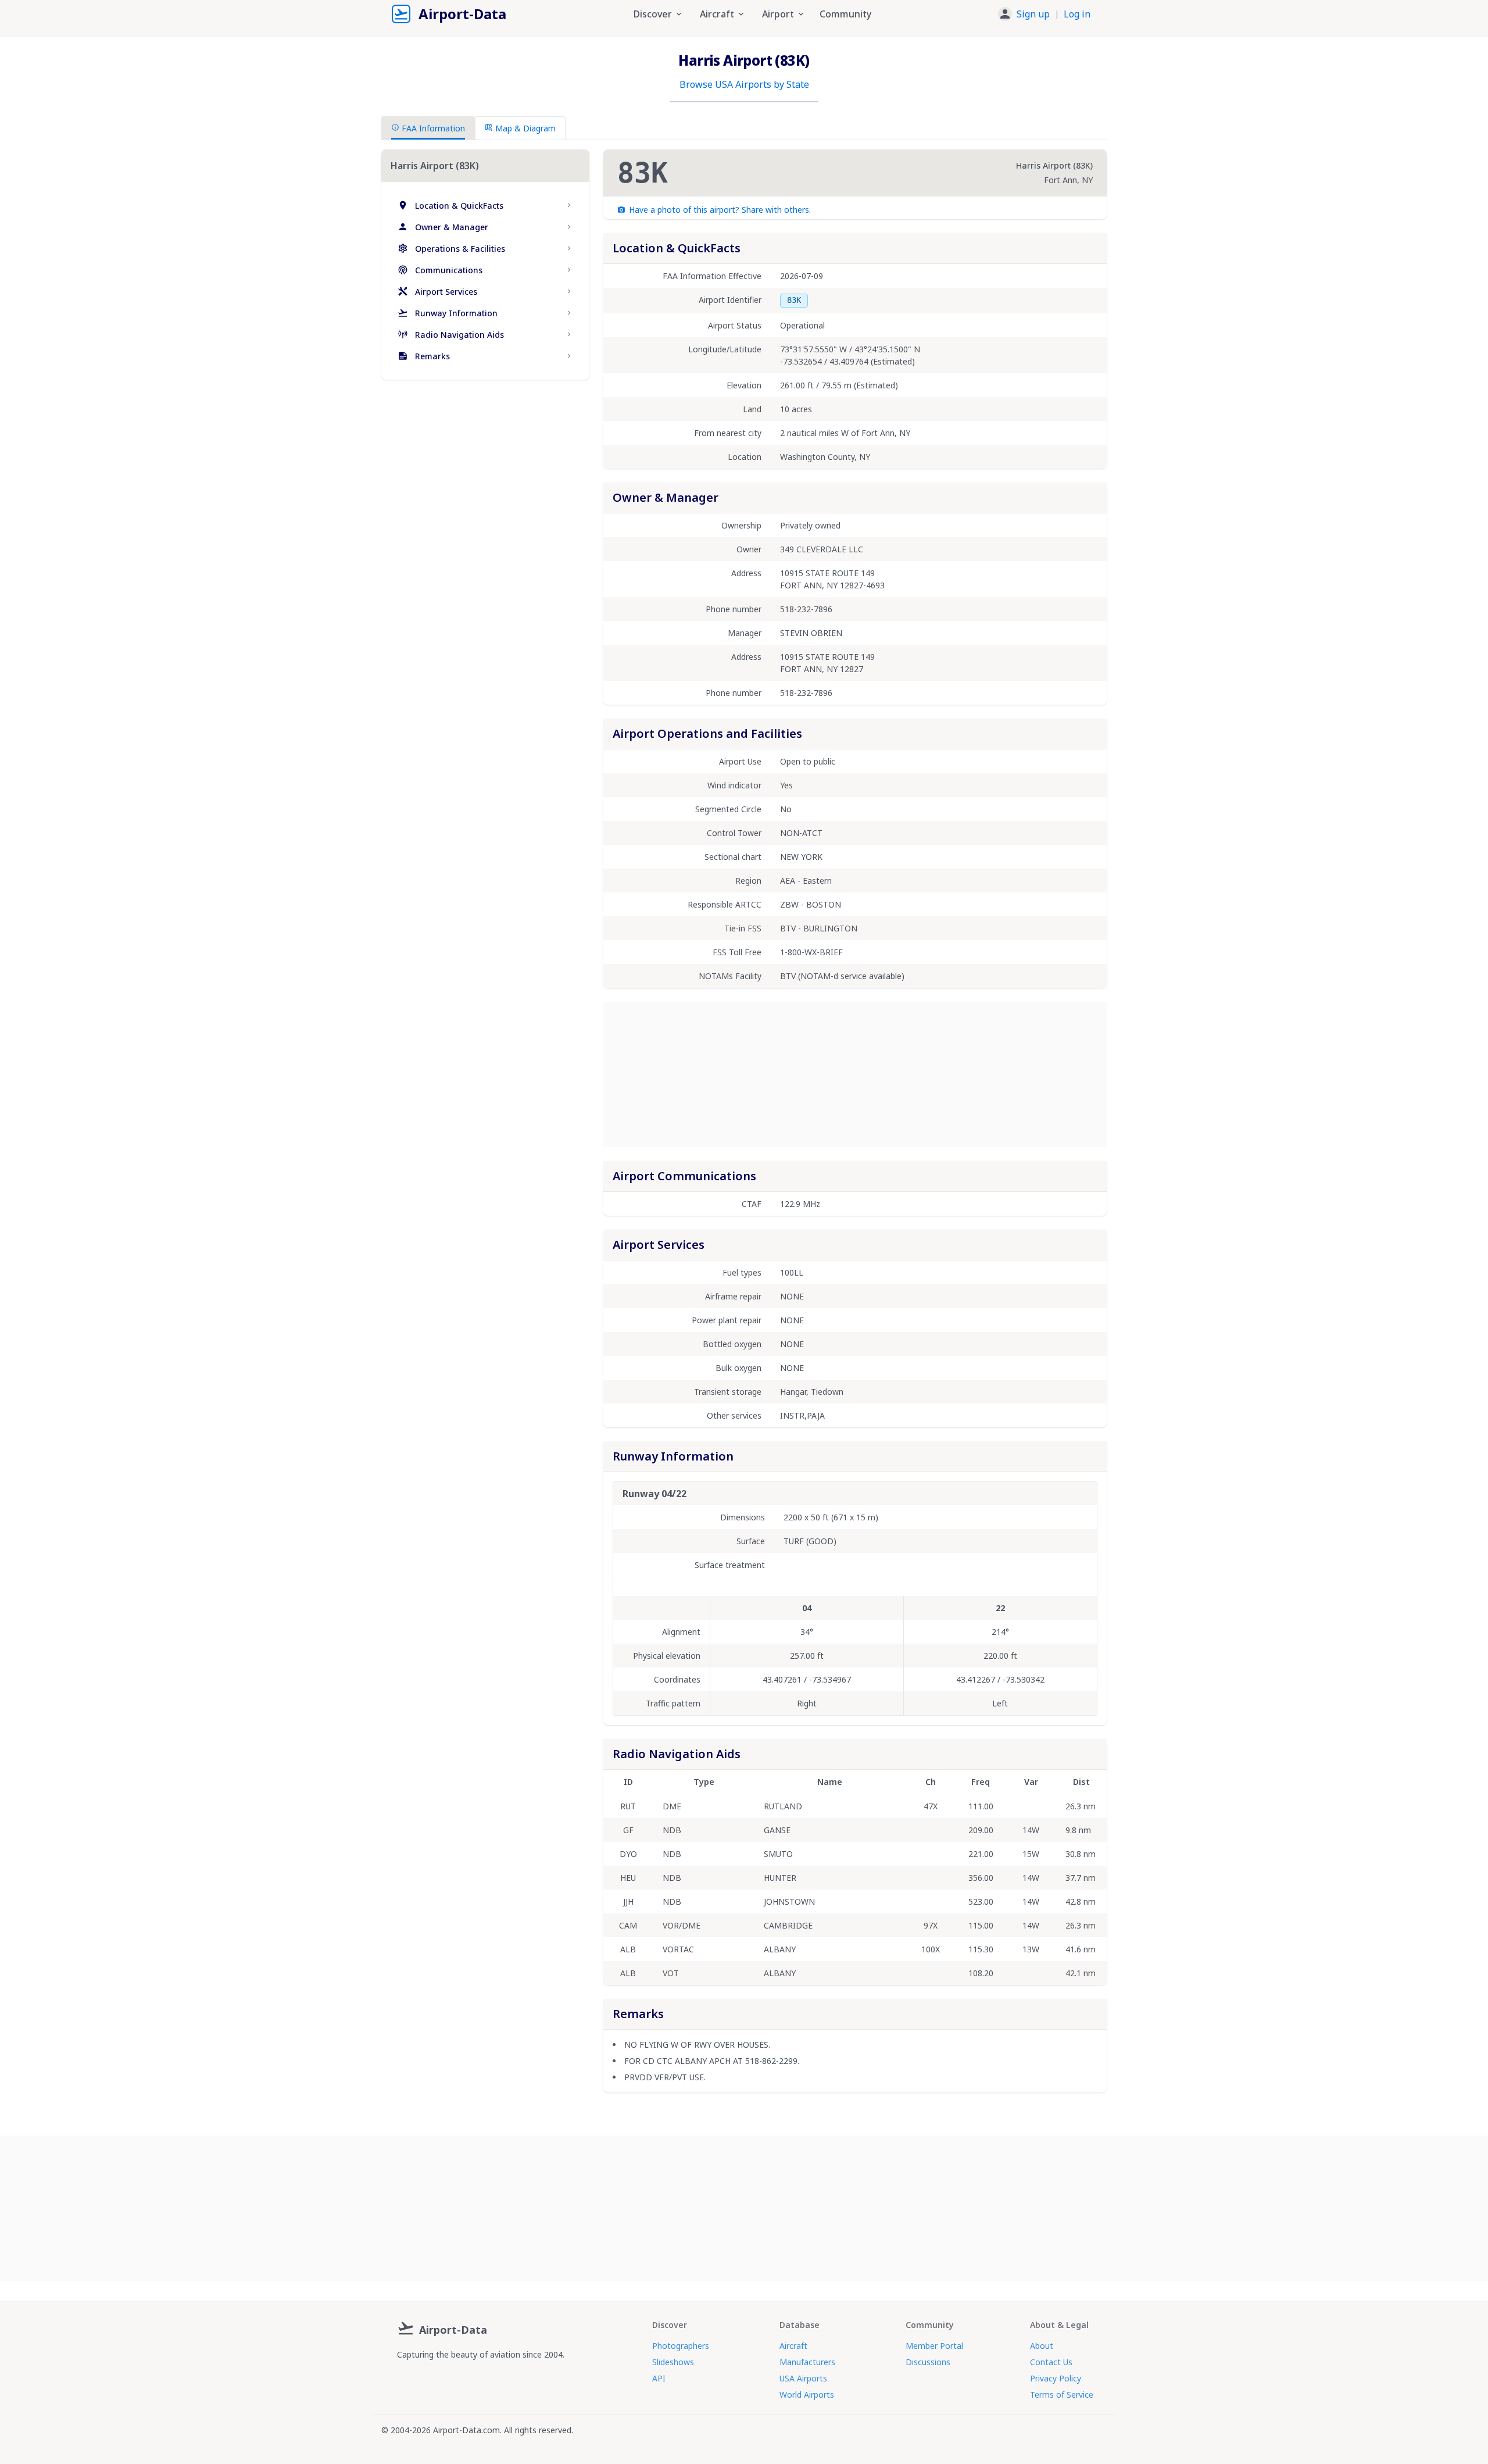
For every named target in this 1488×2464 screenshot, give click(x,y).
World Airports (807, 2395)
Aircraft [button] (717, 14)
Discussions (928, 2362)
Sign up (1033, 14)
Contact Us (1051, 2362)
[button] (1044, 14)
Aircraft (793, 2346)
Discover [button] (653, 14)
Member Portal (934, 2346)
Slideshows (673, 2362)
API (659, 2378)
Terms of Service (1062, 2395)
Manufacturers (807, 2362)
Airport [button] (778, 14)
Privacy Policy (1056, 2378)
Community (845, 14)
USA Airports (803, 2378)
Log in (1077, 14)
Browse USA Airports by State (744, 84)
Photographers (681, 2346)
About (1042, 2346)
